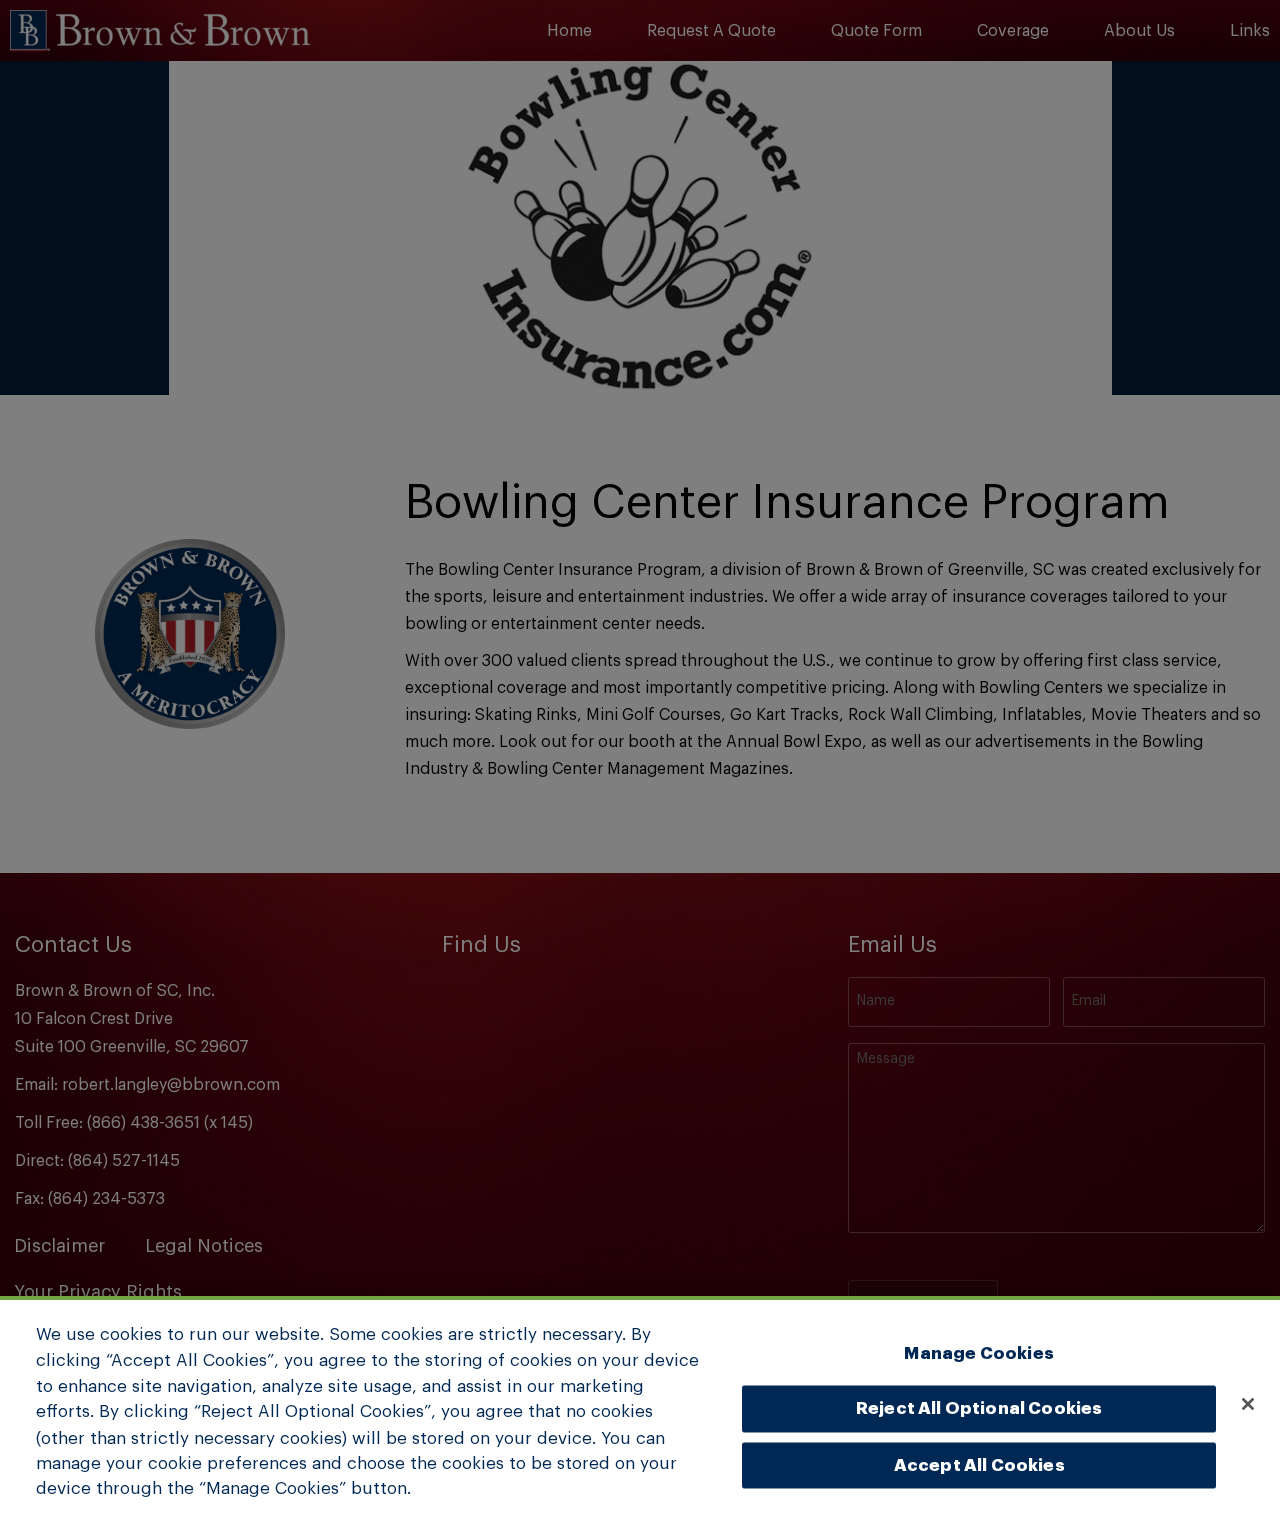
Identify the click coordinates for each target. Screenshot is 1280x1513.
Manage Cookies (978, 1352)
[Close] (1248, 1404)
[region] (640, 1404)
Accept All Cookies (979, 1464)
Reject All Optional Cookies (979, 1408)
